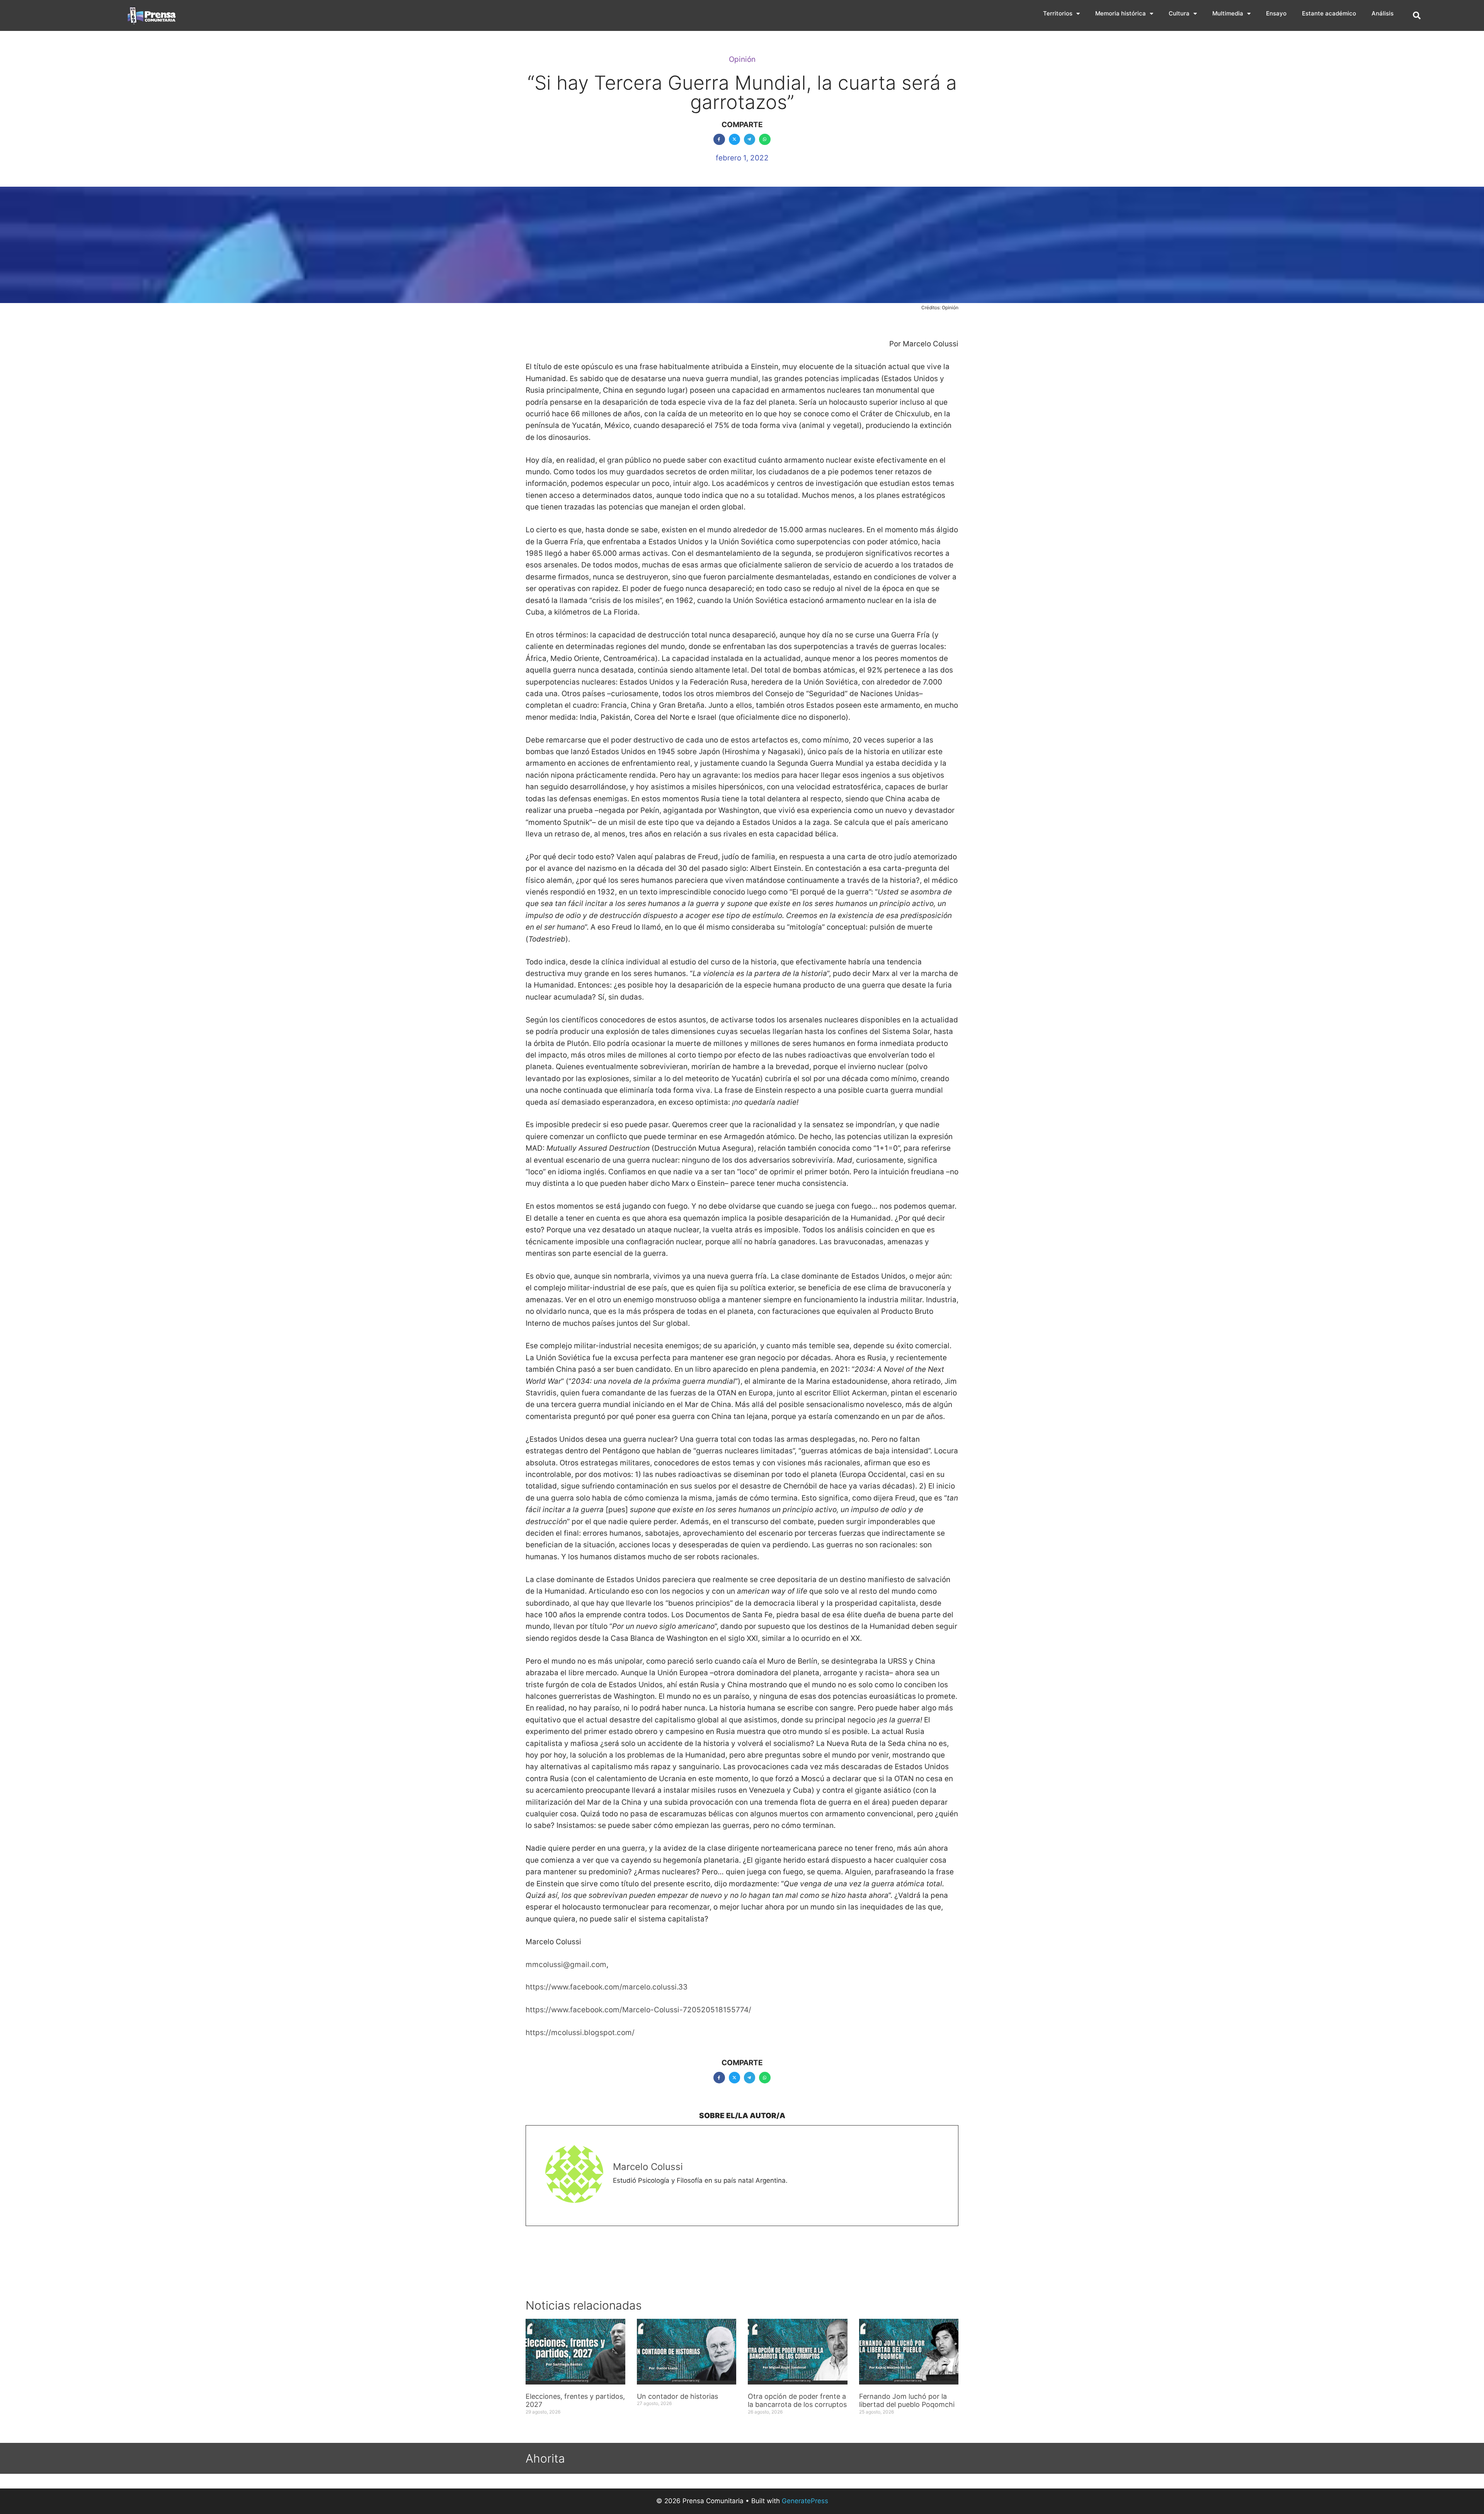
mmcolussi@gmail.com (566, 1965)
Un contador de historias (677, 2396)
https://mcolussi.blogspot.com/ (580, 2033)
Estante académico (1329, 13)
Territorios (1058, 13)
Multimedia (1228, 13)
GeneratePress (805, 2501)
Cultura (1179, 13)
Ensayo (1276, 13)
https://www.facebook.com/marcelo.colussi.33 (607, 1987)
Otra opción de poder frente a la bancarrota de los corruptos (797, 2401)
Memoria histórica (1121, 13)
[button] (1417, 15)
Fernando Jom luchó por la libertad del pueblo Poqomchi (907, 2401)
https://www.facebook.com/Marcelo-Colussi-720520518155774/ (638, 2010)
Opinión (742, 59)
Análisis (1383, 13)
